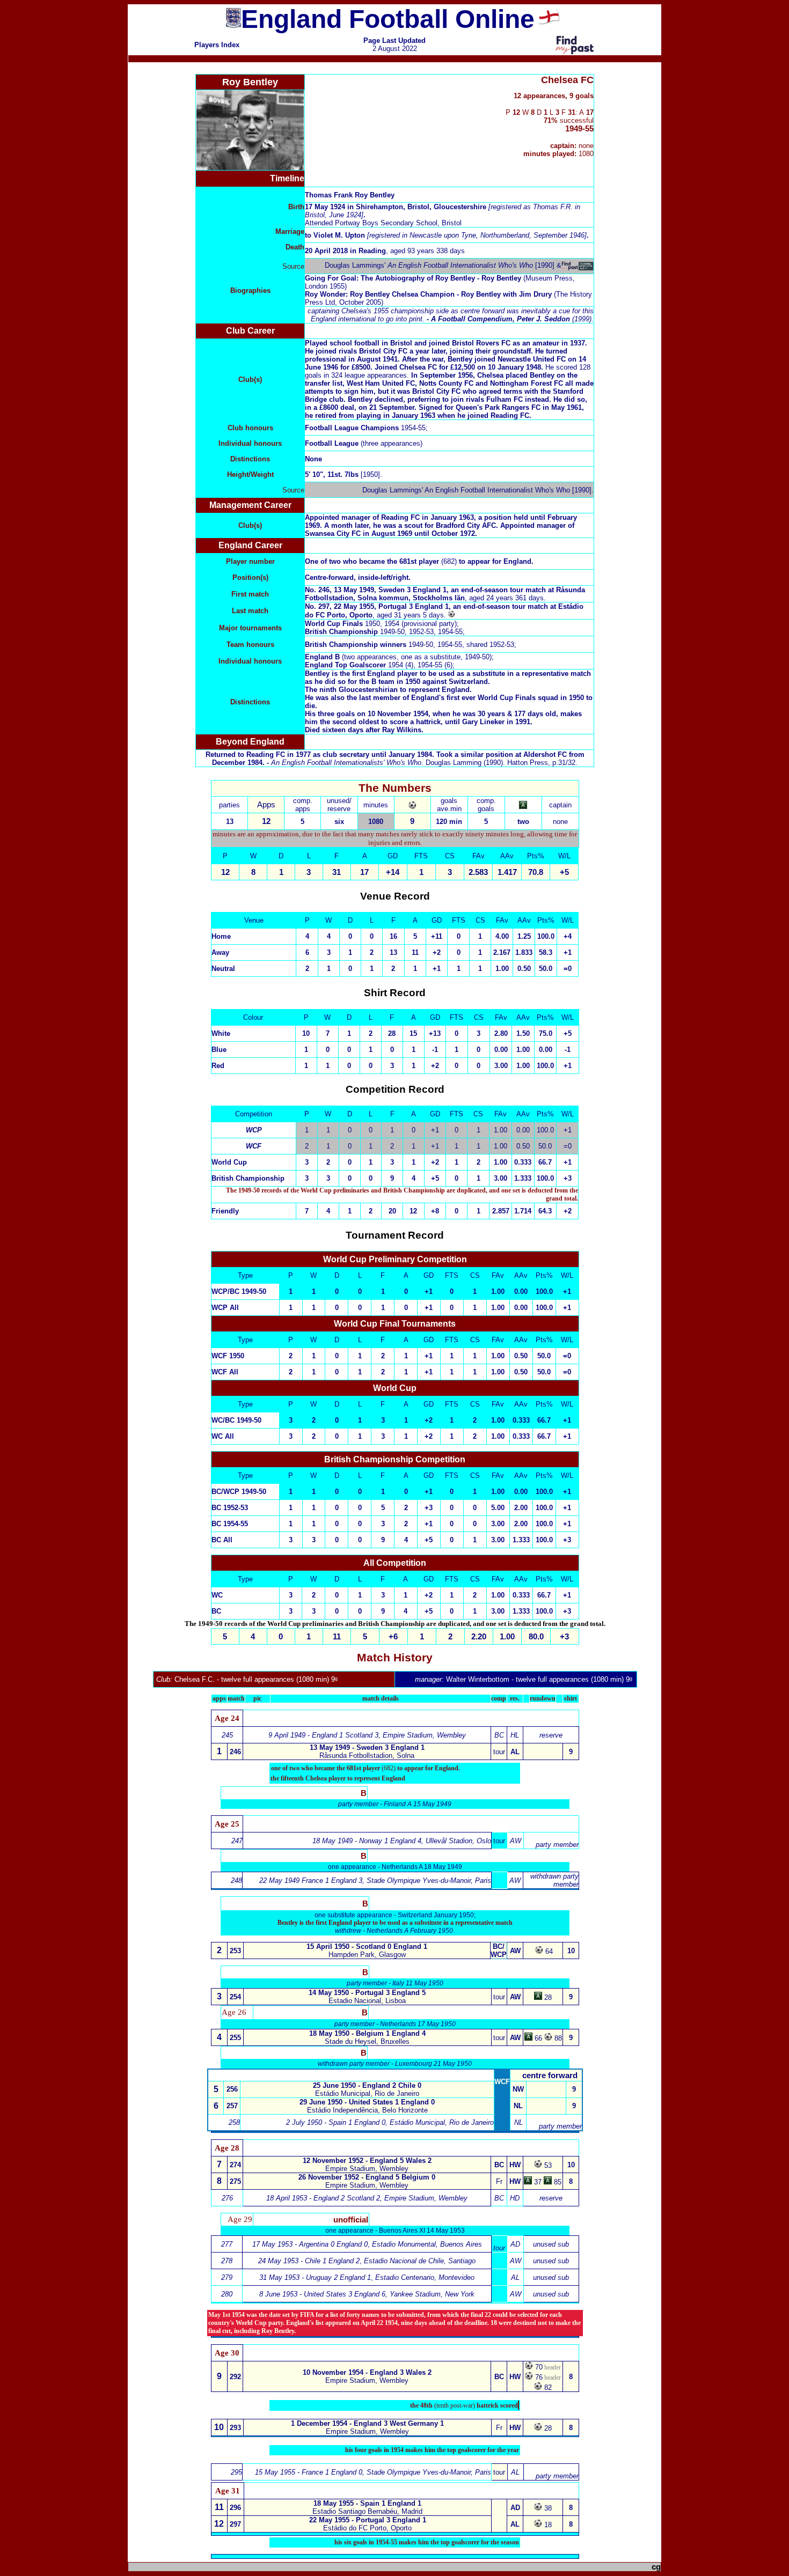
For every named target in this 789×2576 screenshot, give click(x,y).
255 (235, 2038)
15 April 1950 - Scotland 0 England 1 (367, 1946)
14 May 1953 (422, 2231)
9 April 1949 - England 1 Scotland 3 (323, 1735)
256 (232, 2089)
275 (235, 2181)
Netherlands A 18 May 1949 (422, 1867)
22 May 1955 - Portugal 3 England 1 (368, 2520)
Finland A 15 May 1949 (418, 1804)
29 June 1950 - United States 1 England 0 (367, 2102)
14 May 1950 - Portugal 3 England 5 (367, 1993)
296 (235, 2508)
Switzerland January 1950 (436, 1915)
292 (235, 2377)
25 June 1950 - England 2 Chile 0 (367, 2085)
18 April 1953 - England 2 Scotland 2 (323, 2198)
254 (235, 1997)
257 (232, 2106)
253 (235, 1951)
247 (237, 1841)
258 (234, 2122)
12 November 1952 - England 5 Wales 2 (367, 2161)
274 (235, 2165)
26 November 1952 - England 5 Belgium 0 (367, 2177)
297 (235, 2524)
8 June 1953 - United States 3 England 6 (322, 2294)
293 (235, 2428)
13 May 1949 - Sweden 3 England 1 (367, 1747)
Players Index (217, 45)
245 (227, 1735)
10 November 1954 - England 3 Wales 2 (367, 2372)
